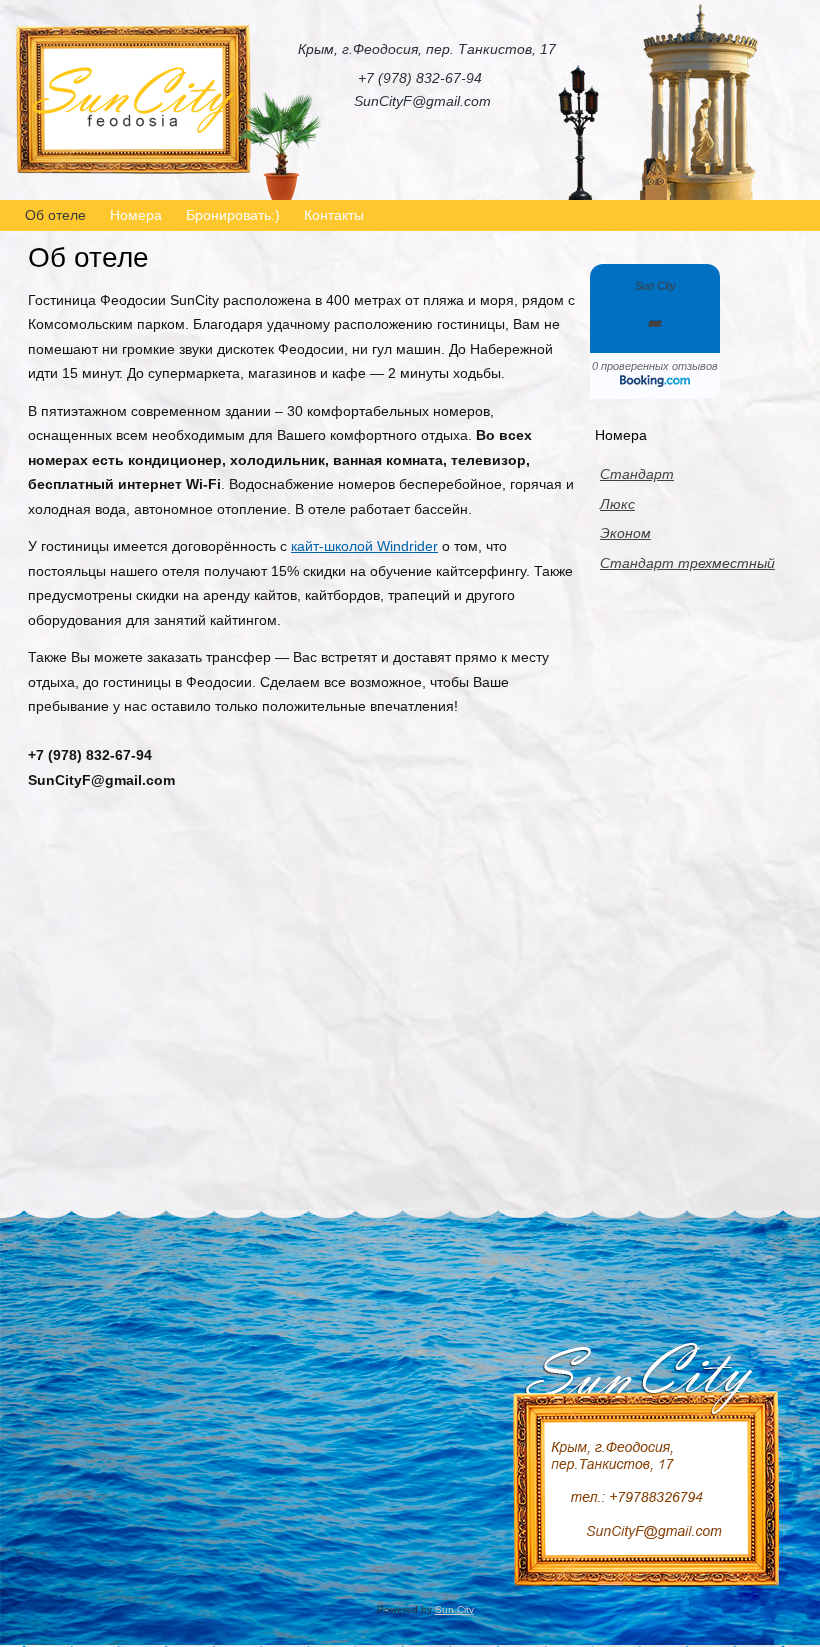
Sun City (454, 1609)
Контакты (334, 215)
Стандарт (637, 474)
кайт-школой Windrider (364, 546)
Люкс (617, 504)
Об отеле (55, 215)
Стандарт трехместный (687, 563)
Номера (136, 215)
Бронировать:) (233, 215)
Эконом (625, 533)
